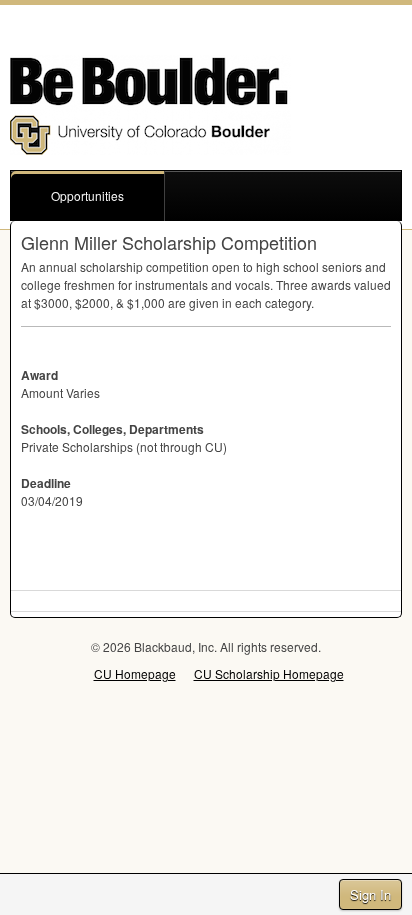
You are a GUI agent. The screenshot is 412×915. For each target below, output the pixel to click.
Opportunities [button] (87, 195)
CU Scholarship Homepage (269, 673)
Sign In (370, 894)
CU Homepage (135, 673)
